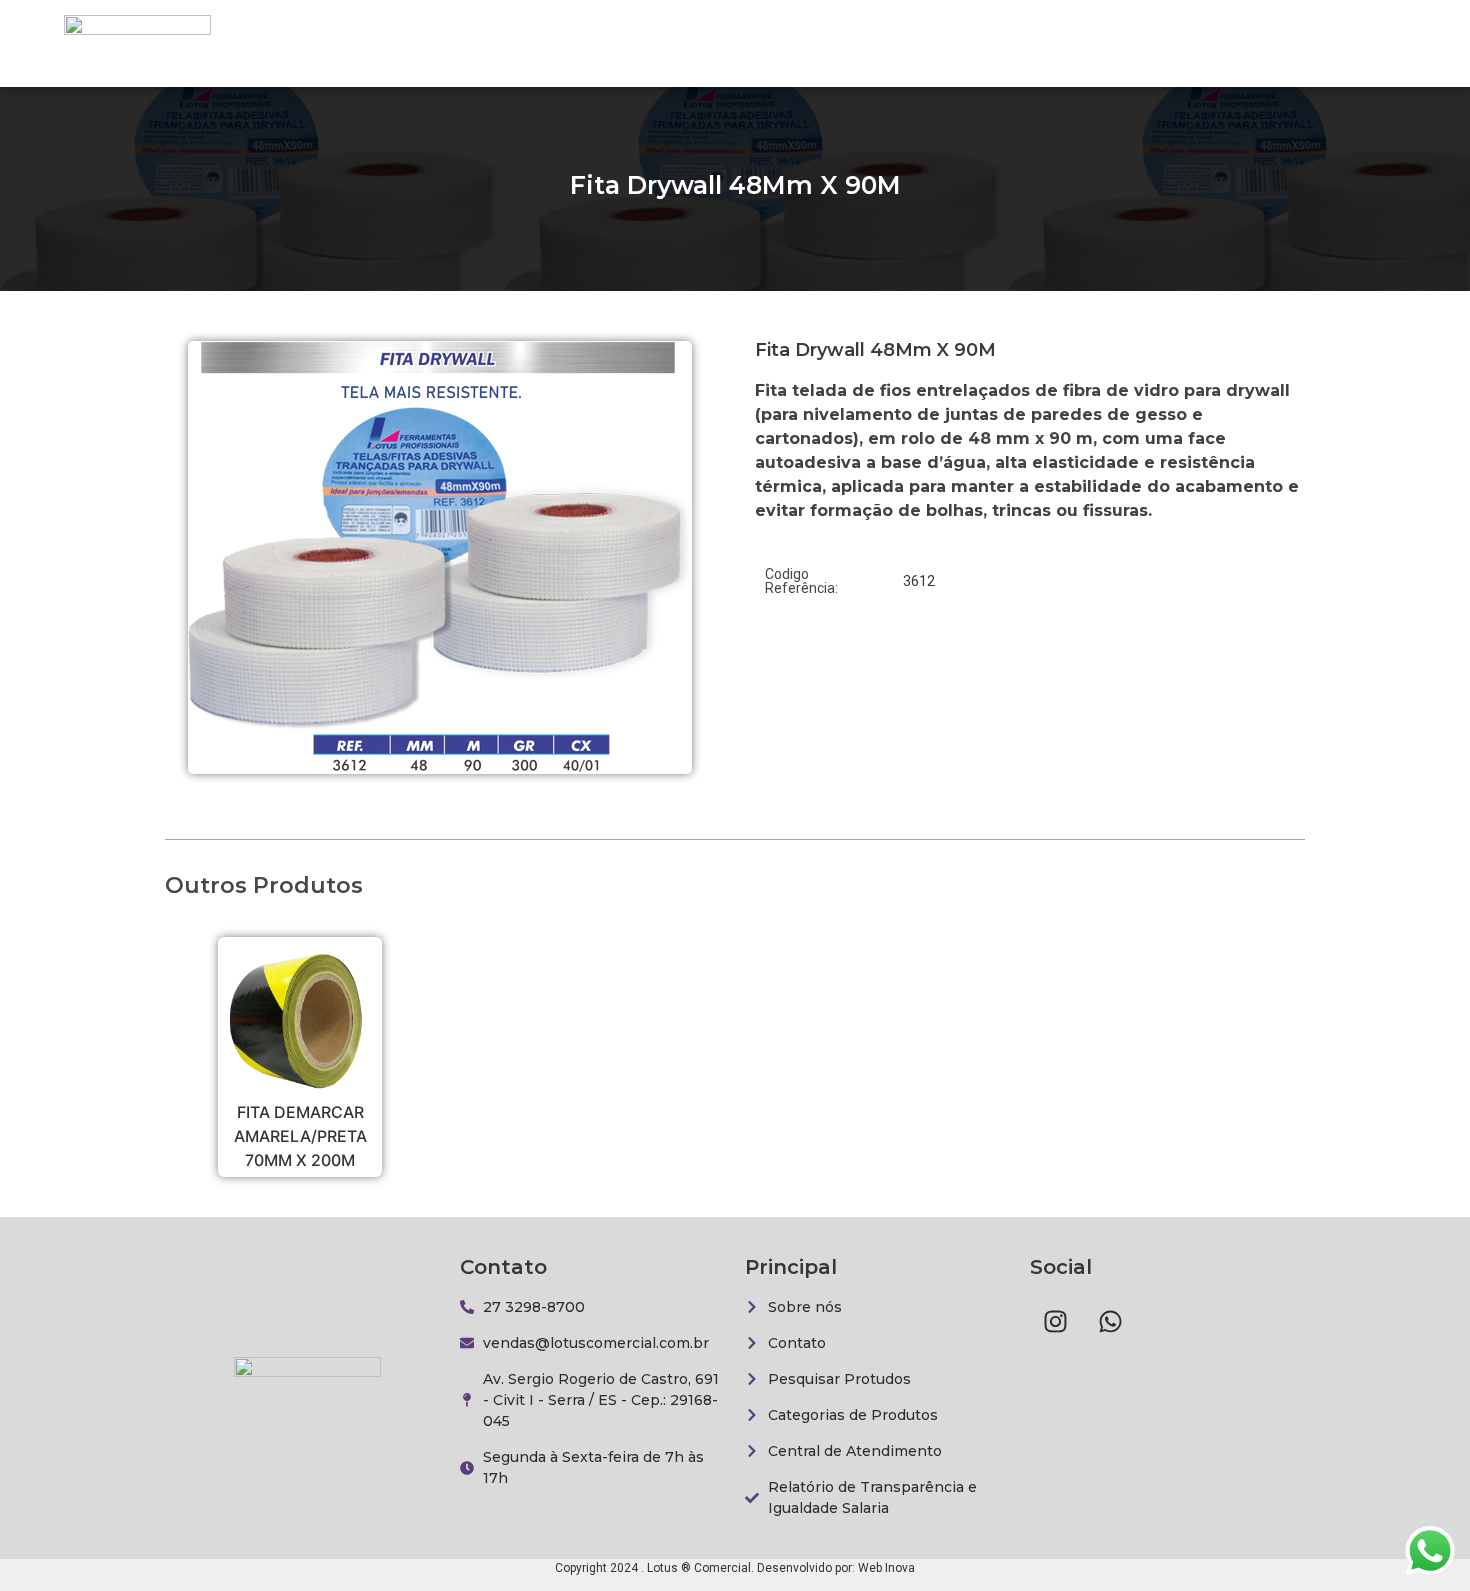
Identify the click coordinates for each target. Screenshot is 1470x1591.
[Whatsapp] (1110, 1322)
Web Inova (886, 1568)
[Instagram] (1055, 1322)
